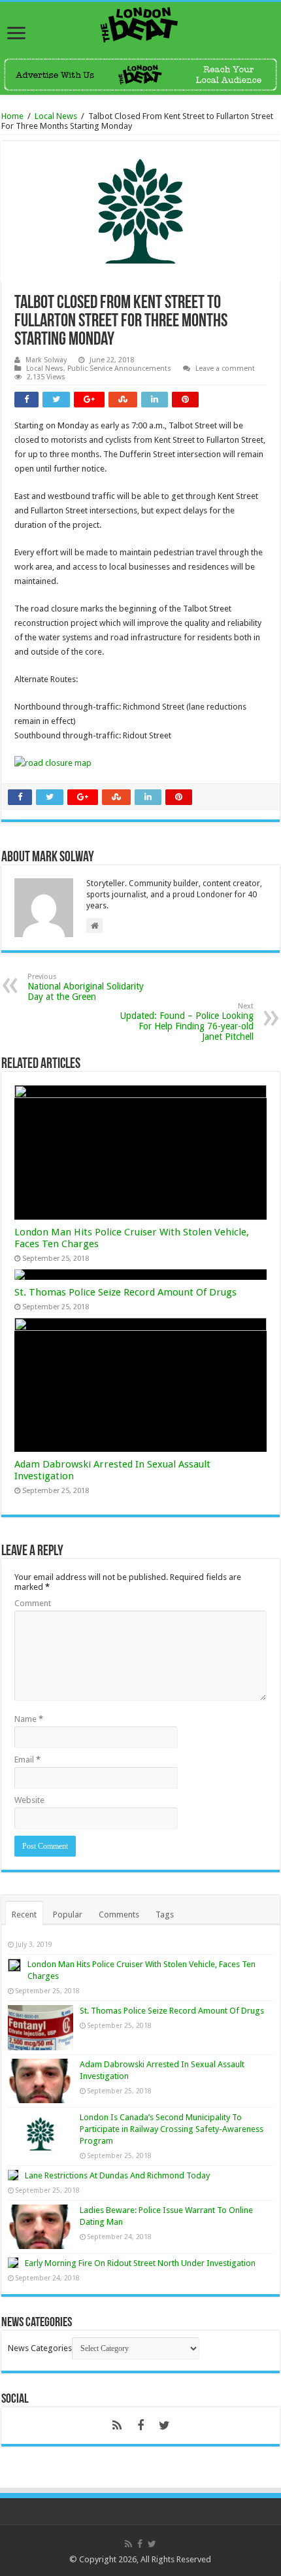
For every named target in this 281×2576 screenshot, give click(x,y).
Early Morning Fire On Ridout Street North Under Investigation (140, 2263)
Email (27, 1760)
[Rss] (117, 2426)
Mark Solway (46, 360)
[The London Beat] (140, 22)
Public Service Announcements (119, 369)
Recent (24, 1915)
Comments (119, 1915)
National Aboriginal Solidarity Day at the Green (86, 987)
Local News (56, 116)
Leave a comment (225, 369)
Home (12, 116)
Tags (165, 1915)
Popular (68, 1915)
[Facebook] (140, 2426)
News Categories (40, 2348)
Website (29, 1800)
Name (29, 1719)
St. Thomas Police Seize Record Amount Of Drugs (125, 1292)
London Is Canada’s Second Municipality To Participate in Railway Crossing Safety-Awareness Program (172, 2129)
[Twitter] (164, 2426)
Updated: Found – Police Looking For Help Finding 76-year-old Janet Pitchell (187, 1022)
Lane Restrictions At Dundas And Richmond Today (117, 2175)
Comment (33, 1603)
